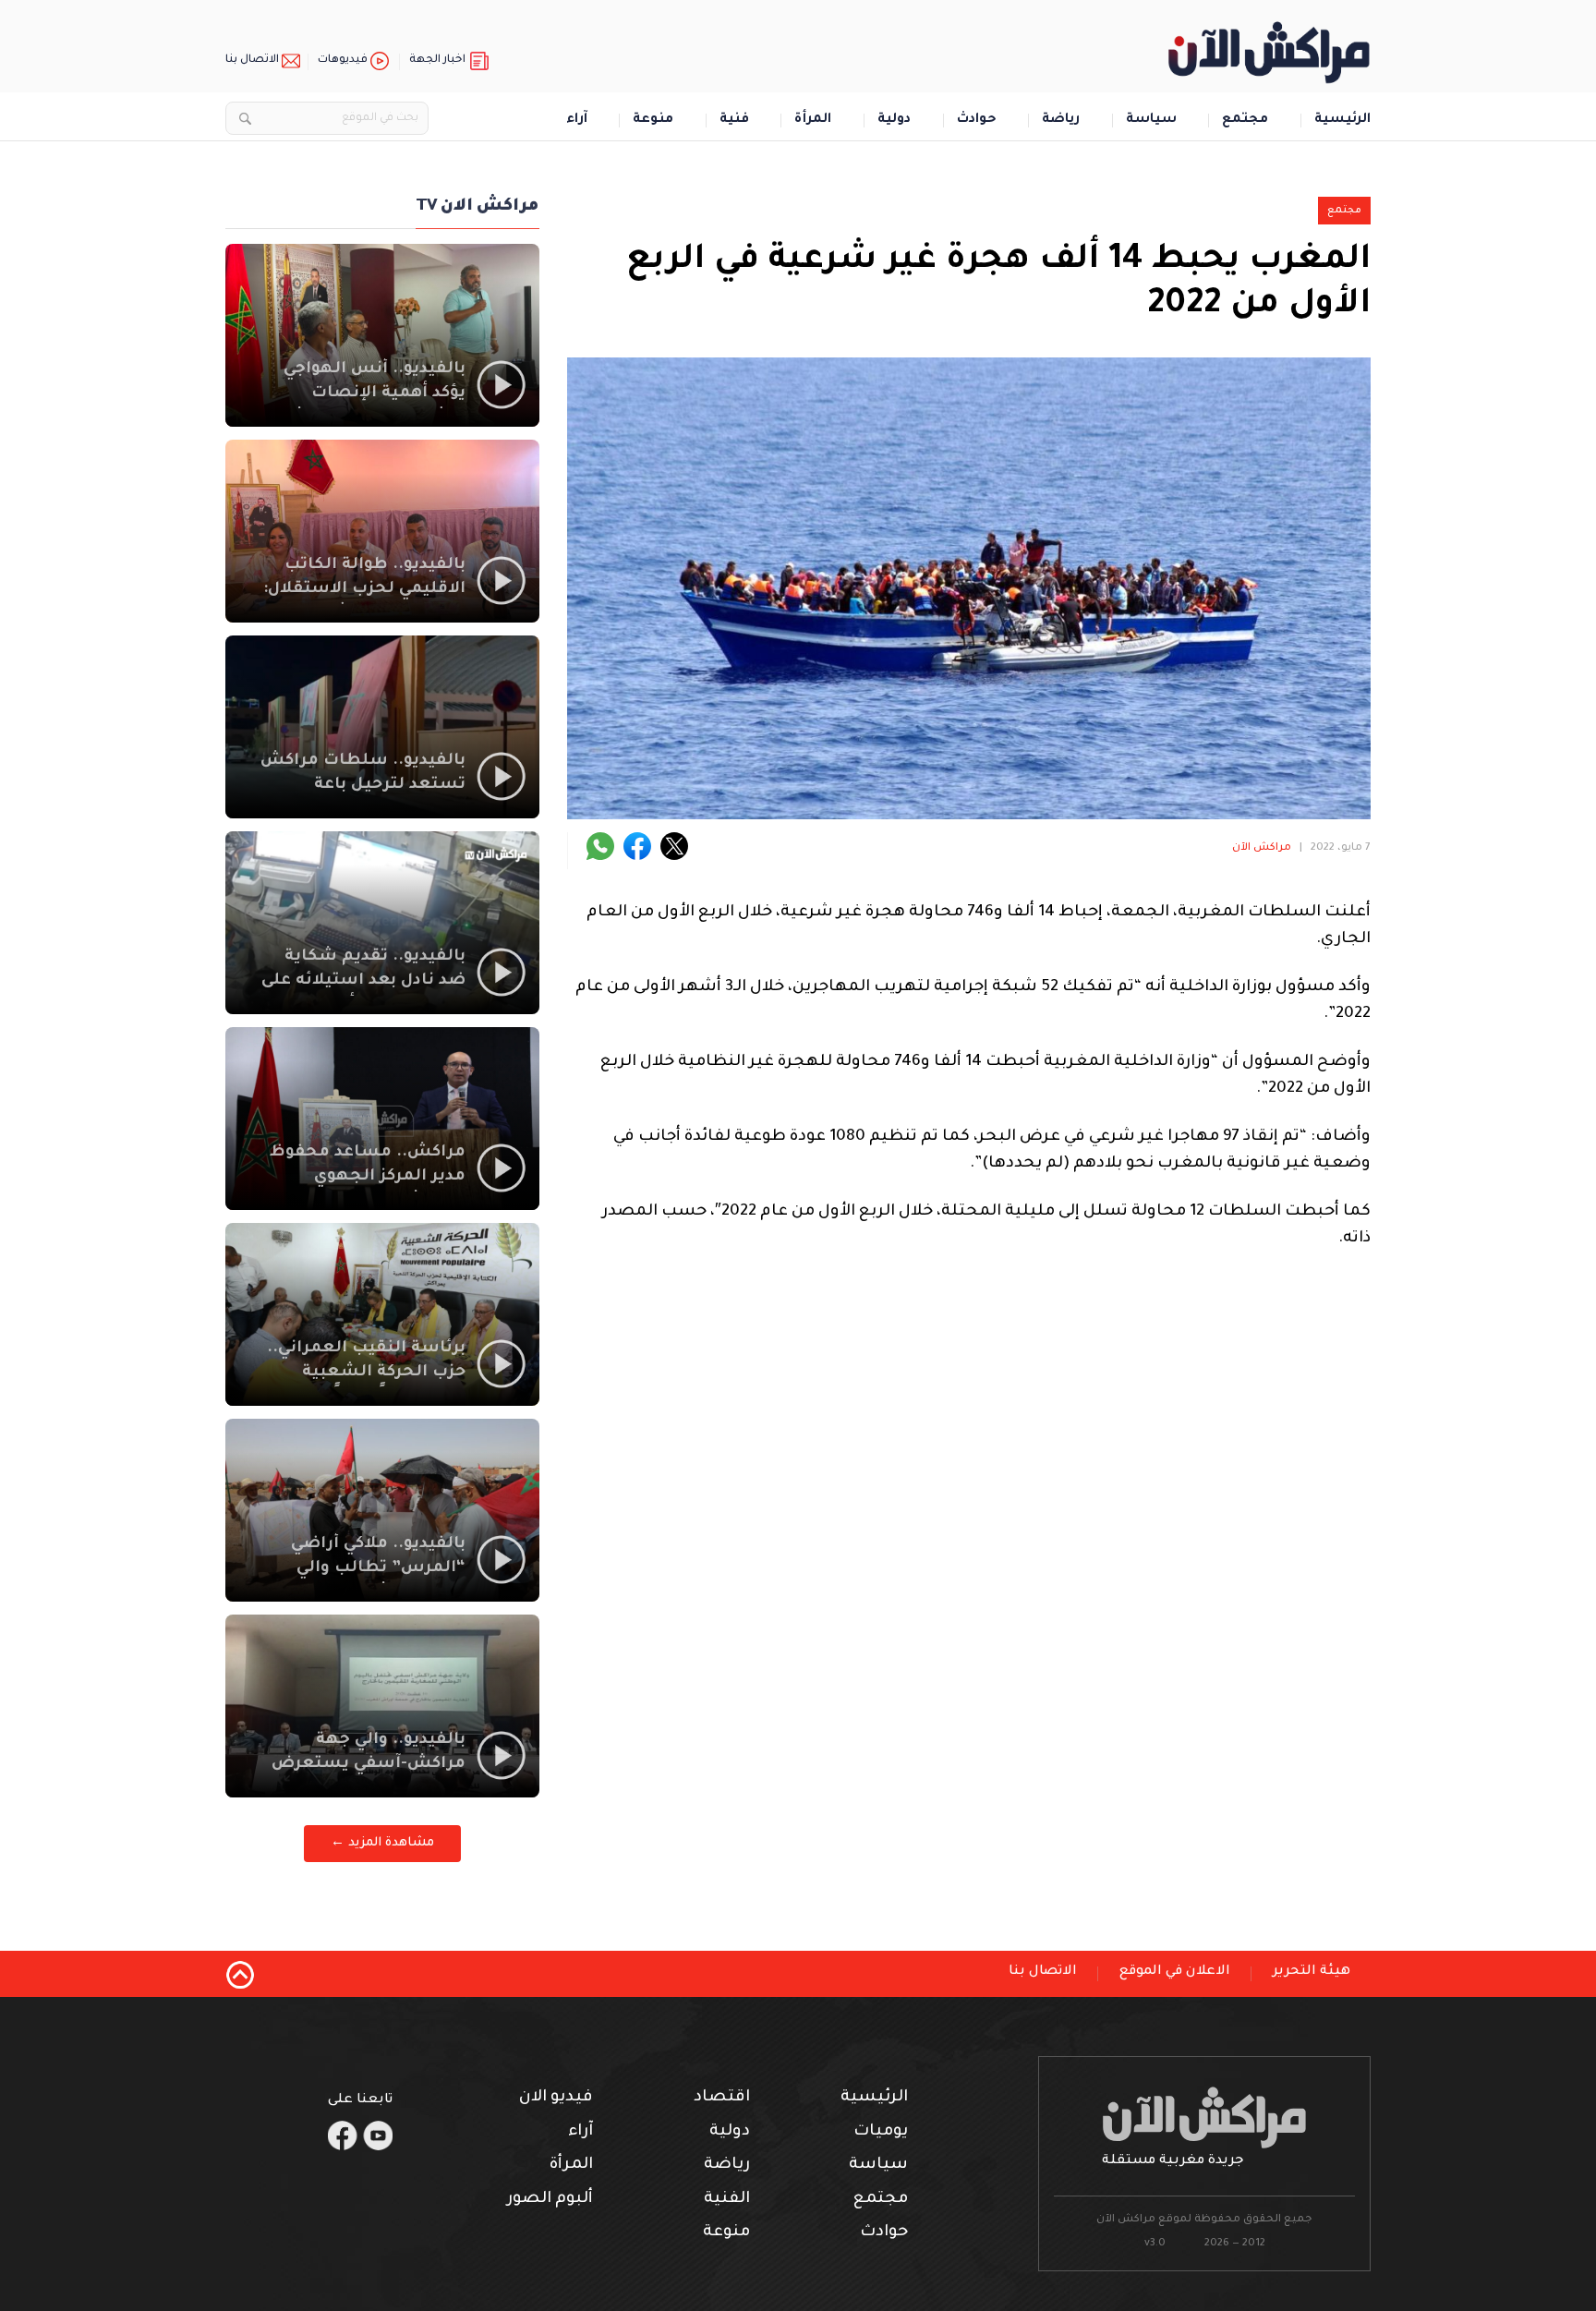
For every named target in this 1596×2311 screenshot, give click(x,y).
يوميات (881, 2132)
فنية (734, 121)
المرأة (813, 121)
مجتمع (1245, 121)
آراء (577, 121)
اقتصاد (722, 2098)
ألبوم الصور (550, 2200)
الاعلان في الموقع (1175, 1972)
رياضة (1061, 121)
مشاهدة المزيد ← (382, 1843)
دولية (894, 121)
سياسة (1151, 121)
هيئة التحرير (1312, 1972)
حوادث (977, 121)
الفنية (727, 2200)
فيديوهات (343, 60)
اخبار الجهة (437, 60)
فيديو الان (556, 2098)
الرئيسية (1342, 121)
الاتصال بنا (252, 60)
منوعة (653, 121)
